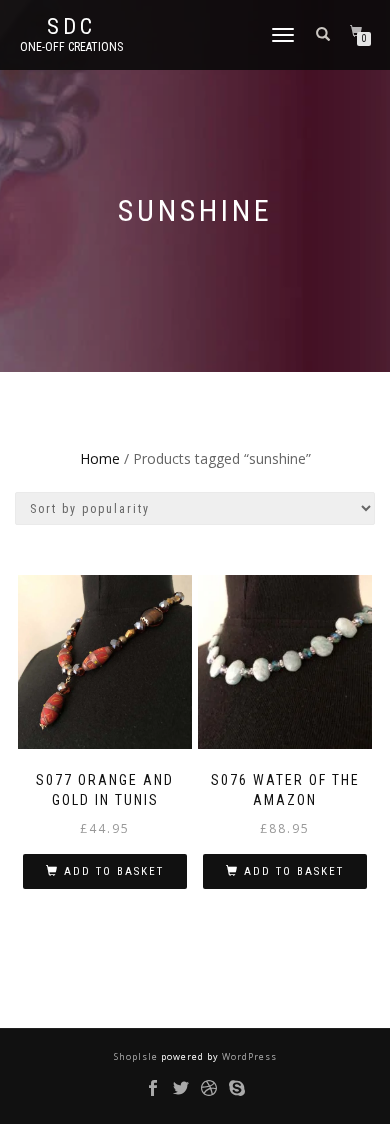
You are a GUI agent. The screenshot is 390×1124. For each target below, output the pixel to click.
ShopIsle (137, 1056)
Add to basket (114, 871)
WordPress (248, 1056)
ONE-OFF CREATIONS (71, 47)
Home (100, 458)
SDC (71, 27)
